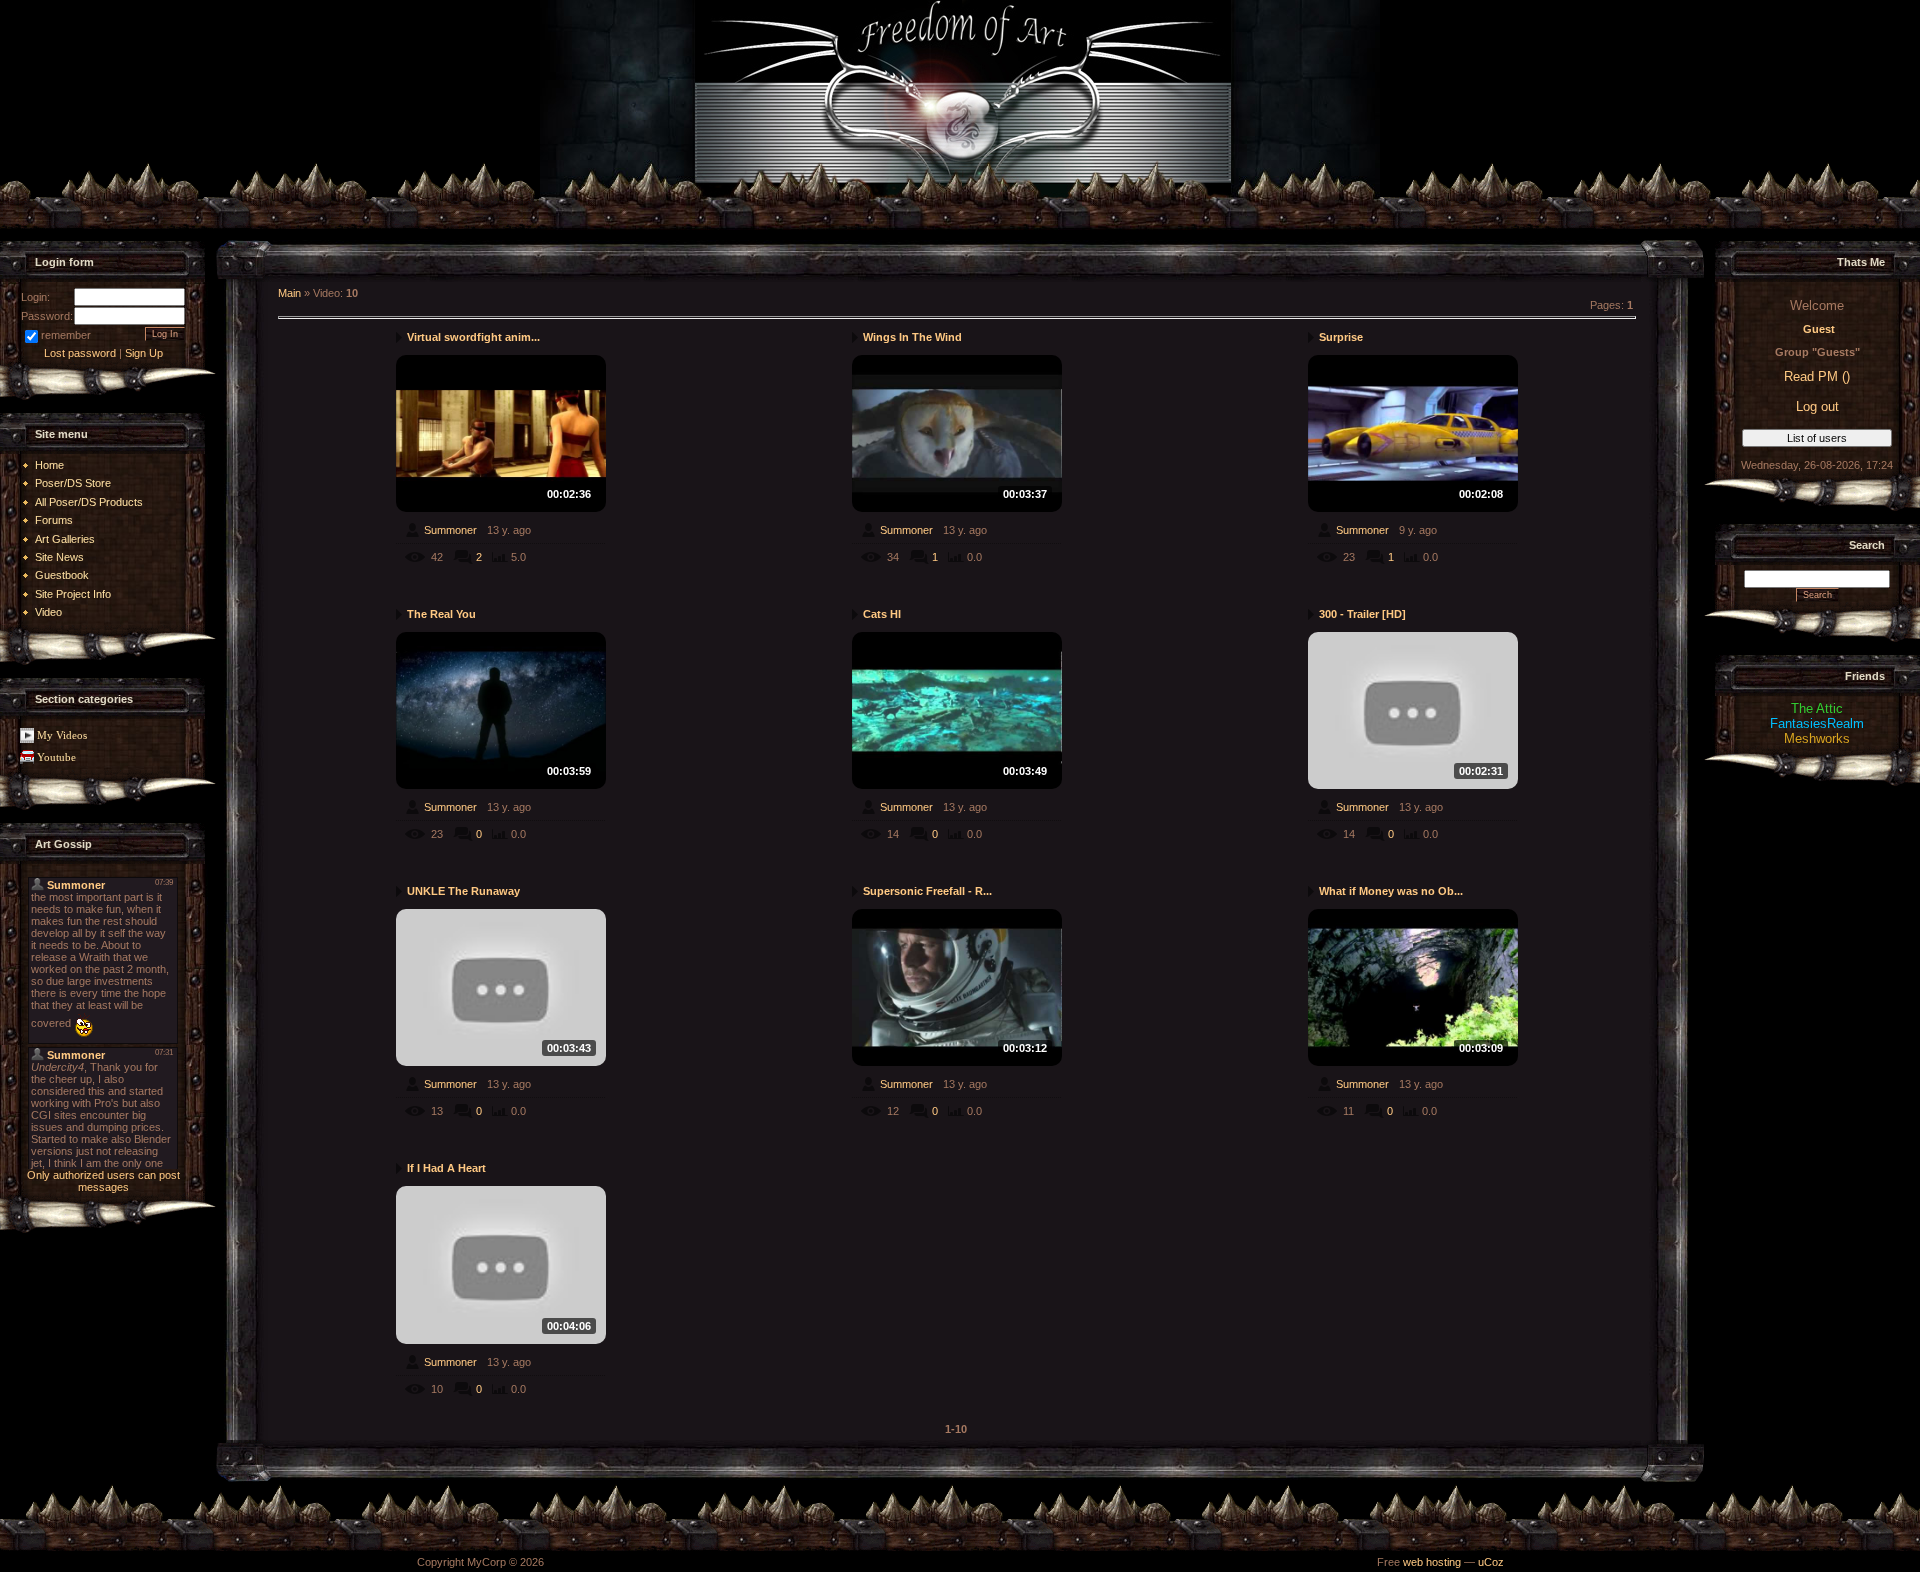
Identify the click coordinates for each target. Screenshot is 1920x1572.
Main (289, 293)
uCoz (1491, 1562)
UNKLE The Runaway (463, 891)
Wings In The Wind (912, 337)
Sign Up (144, 353)
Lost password (80, 353)
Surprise (1341, 337)
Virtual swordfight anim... (473, 337)
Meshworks (1817, 738)
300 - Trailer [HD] (1362, 614)
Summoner (450, 530)
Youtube (56, 757)
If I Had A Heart (446, 1168)
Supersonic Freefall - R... (927, 891)
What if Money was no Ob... (1391, 891)
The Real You (441, 614)
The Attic (1817, 708)
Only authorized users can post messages (103, 1181)
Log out (1817, 406)
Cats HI (882, 614)
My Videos (62, 735)
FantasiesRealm (1817, 723)
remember (66, 335)
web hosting (1432, 1562)
